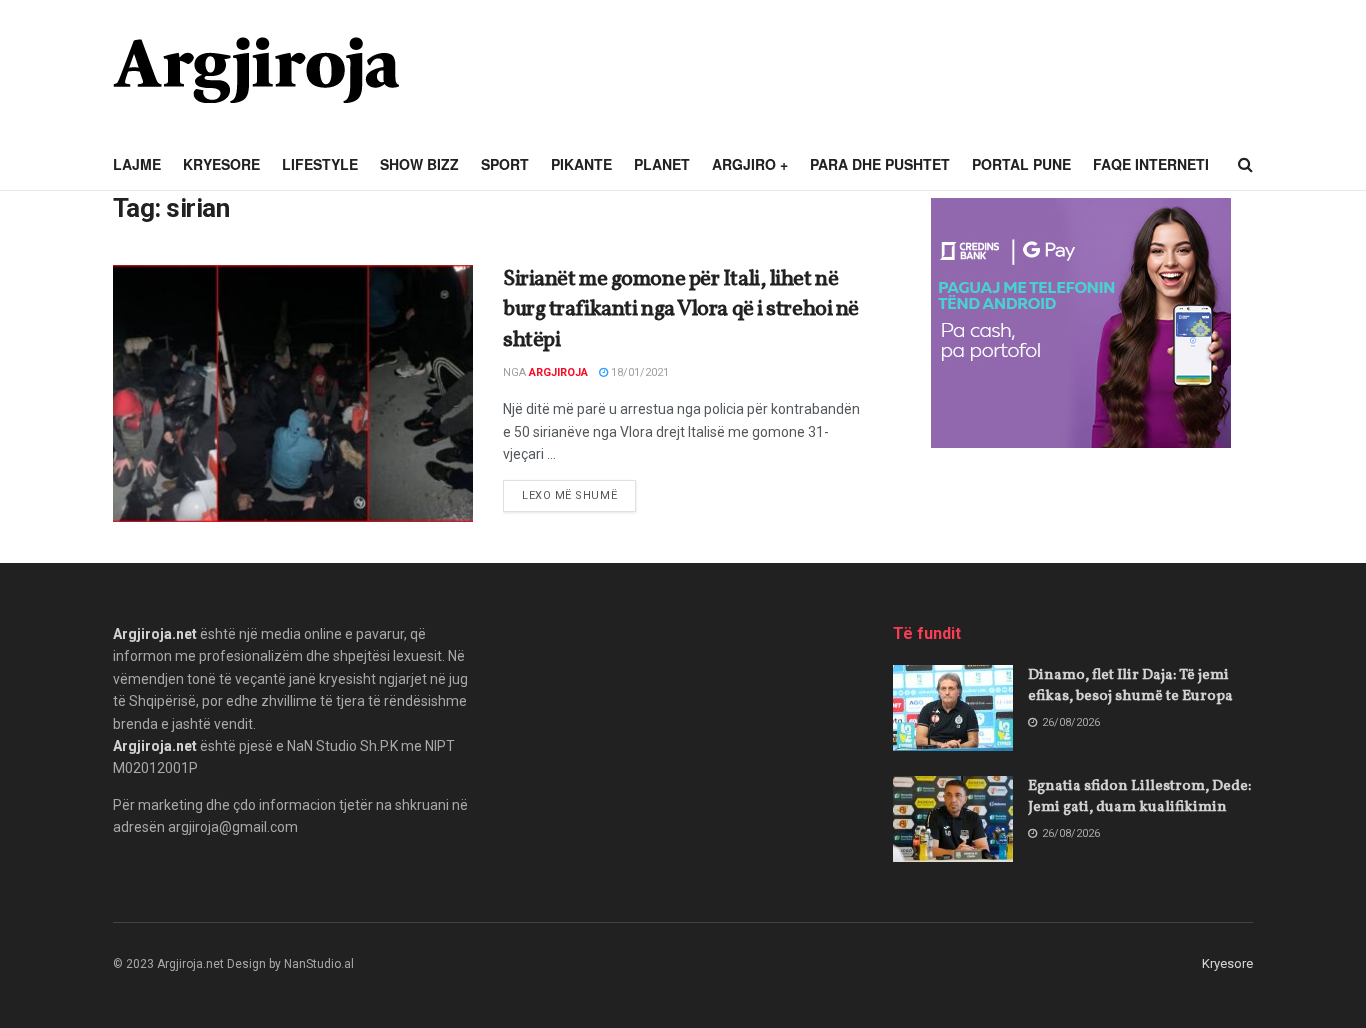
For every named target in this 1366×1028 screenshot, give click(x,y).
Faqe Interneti (1151, 164)
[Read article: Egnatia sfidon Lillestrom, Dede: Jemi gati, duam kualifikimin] (953, 819)
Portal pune (1021, 164)
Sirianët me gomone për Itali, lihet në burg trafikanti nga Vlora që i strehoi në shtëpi (681, 310)
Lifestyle (320, 164)
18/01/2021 (638, 372)
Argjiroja (558, 372)
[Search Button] (1245, 165)
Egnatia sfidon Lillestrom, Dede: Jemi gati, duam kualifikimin (1139, 797)
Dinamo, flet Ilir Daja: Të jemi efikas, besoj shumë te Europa (1130, 686)
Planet (662, 164)
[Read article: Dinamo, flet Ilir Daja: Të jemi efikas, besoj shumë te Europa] (953, 708)
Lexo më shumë (579, 495)
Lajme (137, 164)
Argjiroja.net (155, 634)
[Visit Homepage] (256, 70)
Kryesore (221, 164)
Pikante (581, 164)
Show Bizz (419, 164)
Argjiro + (750, 164)
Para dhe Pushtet (880, 164)
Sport (505, 164)
